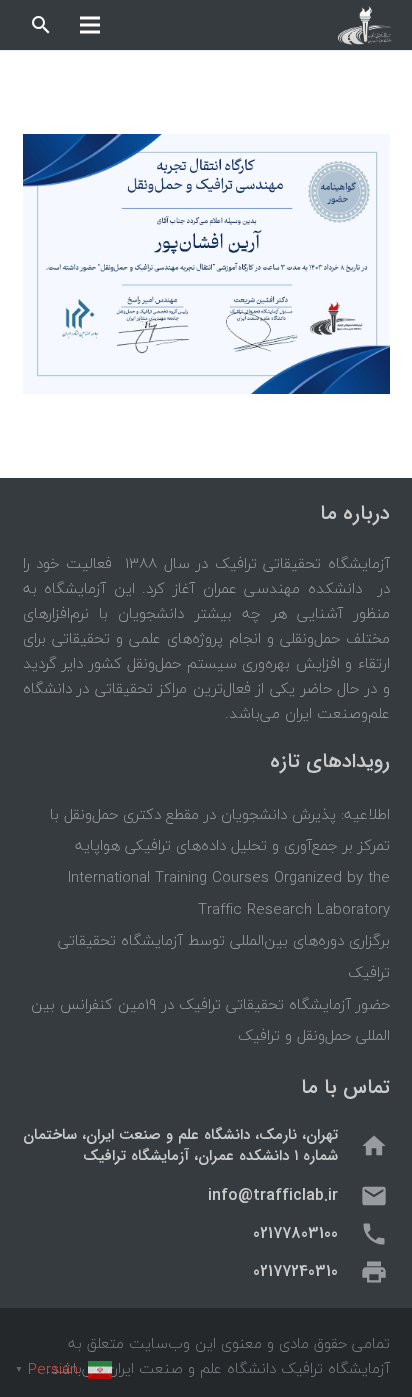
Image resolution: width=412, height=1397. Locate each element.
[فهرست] (90, 25)
